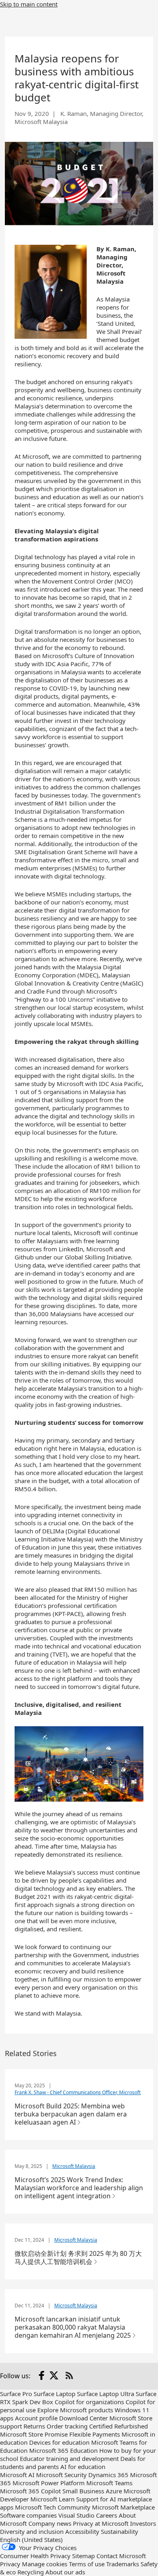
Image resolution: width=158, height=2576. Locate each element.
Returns (34, 2426)
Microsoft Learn (52, 2499)
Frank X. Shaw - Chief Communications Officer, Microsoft (78, 2092)
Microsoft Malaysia (74, 2166)
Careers (107, 2515)
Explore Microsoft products (75, 2410)
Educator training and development (69, 2458)
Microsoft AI (17, 2475)
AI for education (83, 2467)
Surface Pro (16, 2394)
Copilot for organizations (89, 2402)
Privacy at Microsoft (101, 2523)
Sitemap (83, 2556)
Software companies (28, 2515)
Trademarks (123, 2564)
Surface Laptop (54, 2394)
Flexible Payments (95, 2434)
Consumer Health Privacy (35, 2556)
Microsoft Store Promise (34, 2434)
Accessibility (82, 2531)
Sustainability (120, 2531)
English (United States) (31, 2540)
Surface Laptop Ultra (106, 2394)
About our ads (65, 2572)
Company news (50, 2523)
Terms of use (87, 2564)
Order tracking (67, 2426)
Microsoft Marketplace (123, 2507)
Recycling (31, 2572)
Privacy (11, 2564)
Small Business (83, 2491)
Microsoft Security (61, 2475)
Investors (143, 2523)
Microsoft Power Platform (49, 2483)
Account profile (36, 2418)
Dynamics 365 (108, 2475)
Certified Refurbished (118, 2426)
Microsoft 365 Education (63, 2450)
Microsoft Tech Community (53, 2507)
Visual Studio (76, 2515)
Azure (114, 2491)
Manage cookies (45, 2564)
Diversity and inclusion (32, 2531)
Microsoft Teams (109, 2483)
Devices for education (59, 2442)
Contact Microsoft (121, 2556)
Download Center (83, 2418)
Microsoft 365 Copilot (30, 2491)
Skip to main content (29, 4)
